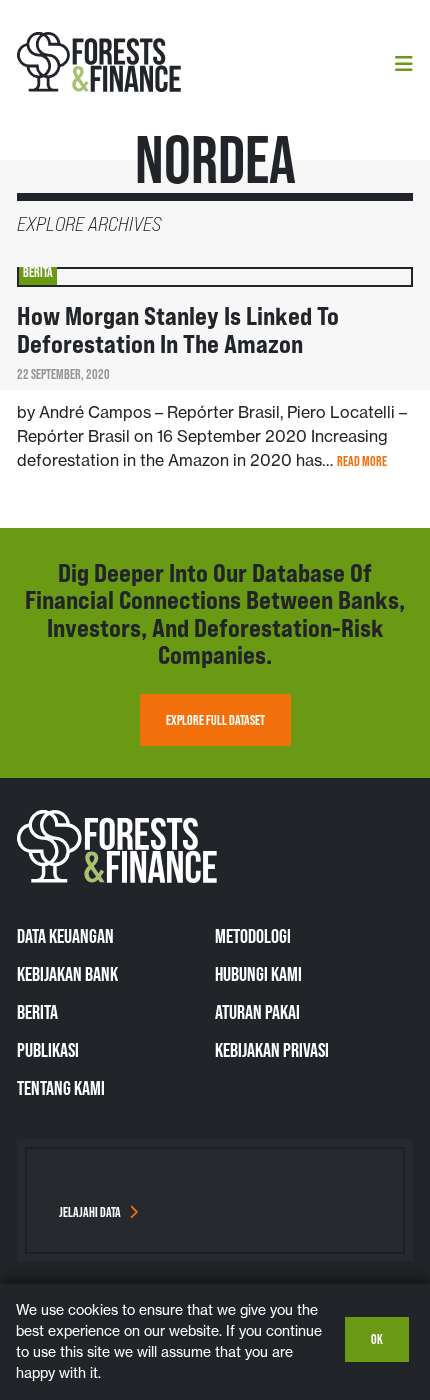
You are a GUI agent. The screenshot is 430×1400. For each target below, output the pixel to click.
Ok (377, 1339)
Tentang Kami (61, 1088)
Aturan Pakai (257, 1012)
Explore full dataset (215, 720)
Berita (37, 1012)
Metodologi (253, 936)
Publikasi (48, 1050)
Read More (362, 461)
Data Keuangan (65, 936)
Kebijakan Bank (67, 974)
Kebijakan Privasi (272, 1050)
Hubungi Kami (258, 974)
